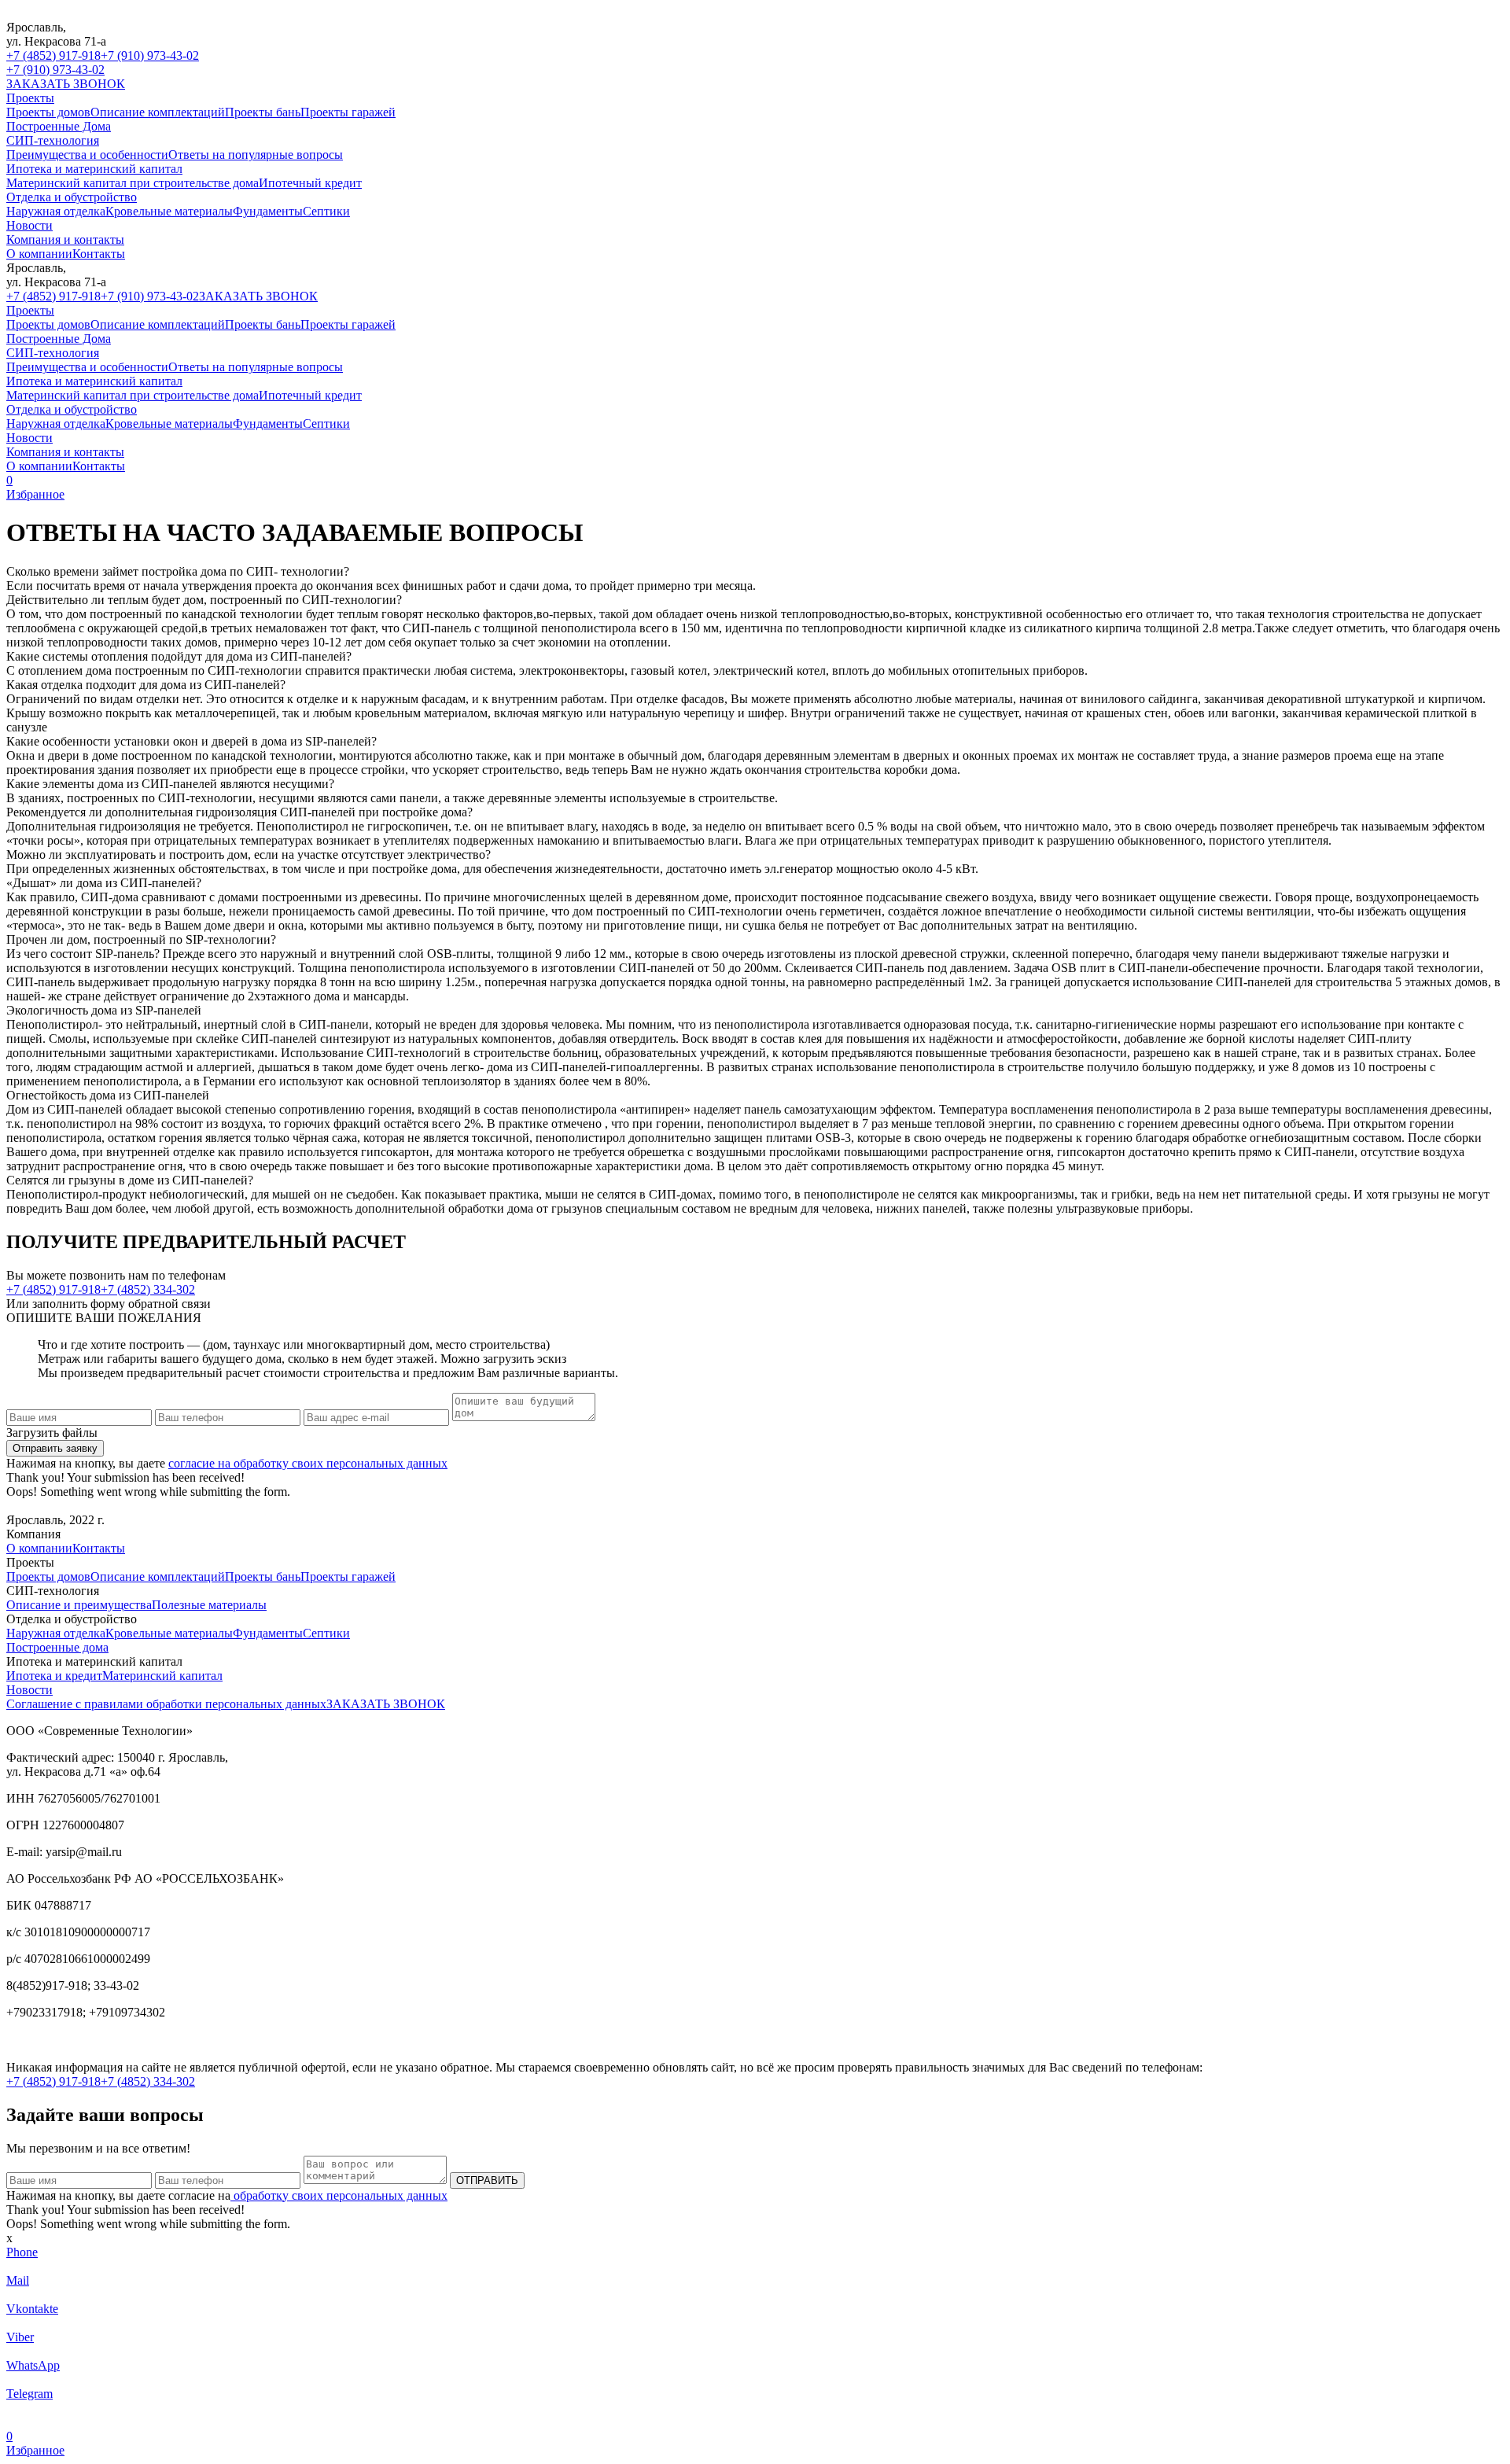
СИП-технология (53, 140)
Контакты (99, 254)
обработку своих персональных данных (339, 2195)
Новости (29, 225)
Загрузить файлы (52, 1433)
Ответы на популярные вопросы (256, 155)
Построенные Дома (59, 126)
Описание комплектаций (158, 112)
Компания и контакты (65, 239)
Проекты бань (263, 112)
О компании (39, 254)
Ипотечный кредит (310, 183)
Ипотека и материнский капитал (94, 169)
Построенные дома (57, 1647)
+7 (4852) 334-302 (148, 1289)
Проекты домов (48, 112)
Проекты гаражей (348, 112)
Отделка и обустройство (72, 197)
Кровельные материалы (169, 211)
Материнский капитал (162, 1676)
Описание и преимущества (79, 1605)
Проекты (30, 98)
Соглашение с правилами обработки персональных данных (166, 1704)
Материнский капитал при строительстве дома (133, 183)
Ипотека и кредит (54, 1676)
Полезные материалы (209, 1605)
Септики (326, 211)
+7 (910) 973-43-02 (150, 55)
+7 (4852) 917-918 (53, 55)
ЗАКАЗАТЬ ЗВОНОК (66, 84)
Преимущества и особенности (87, 155)
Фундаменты (268, 211)
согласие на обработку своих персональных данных (308, 1463)
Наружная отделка (56, 211)
